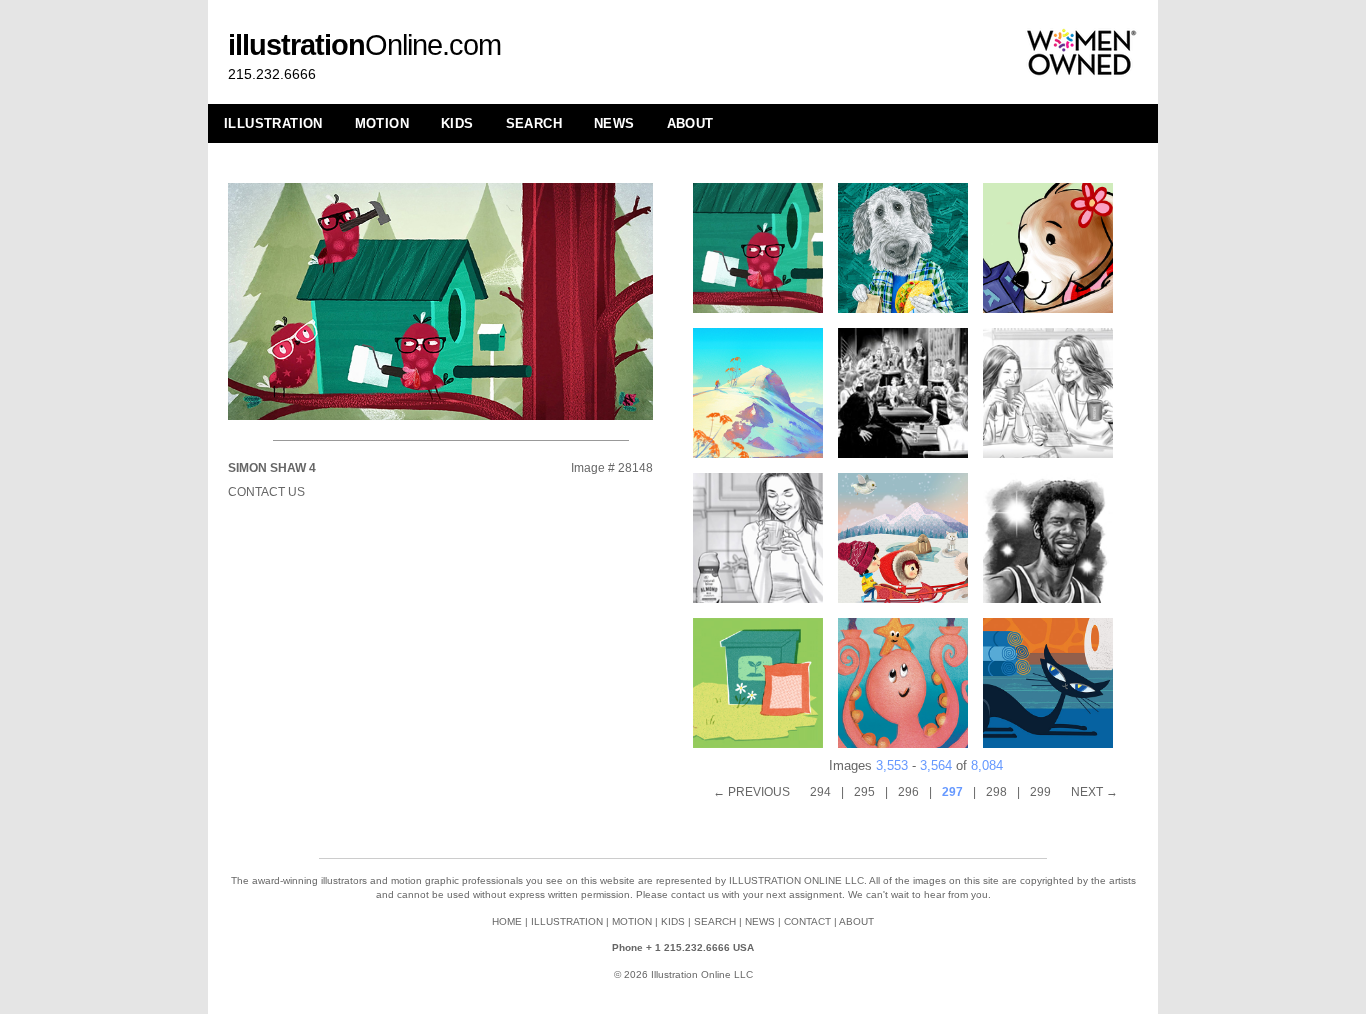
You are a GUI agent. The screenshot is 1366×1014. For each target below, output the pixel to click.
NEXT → (1094, 792)
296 (908, 792)
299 (1040, 792)
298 (996, 792)
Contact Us (266, 492)
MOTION (382, 123)
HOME (507, 921)
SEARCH (534, 123)
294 (820, 792)
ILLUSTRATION (273, 123)
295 (864, 792)
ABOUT (690, 123)
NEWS (614, 123)
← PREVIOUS (751, 792)
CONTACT (807, 921)
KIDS (457, 123)
